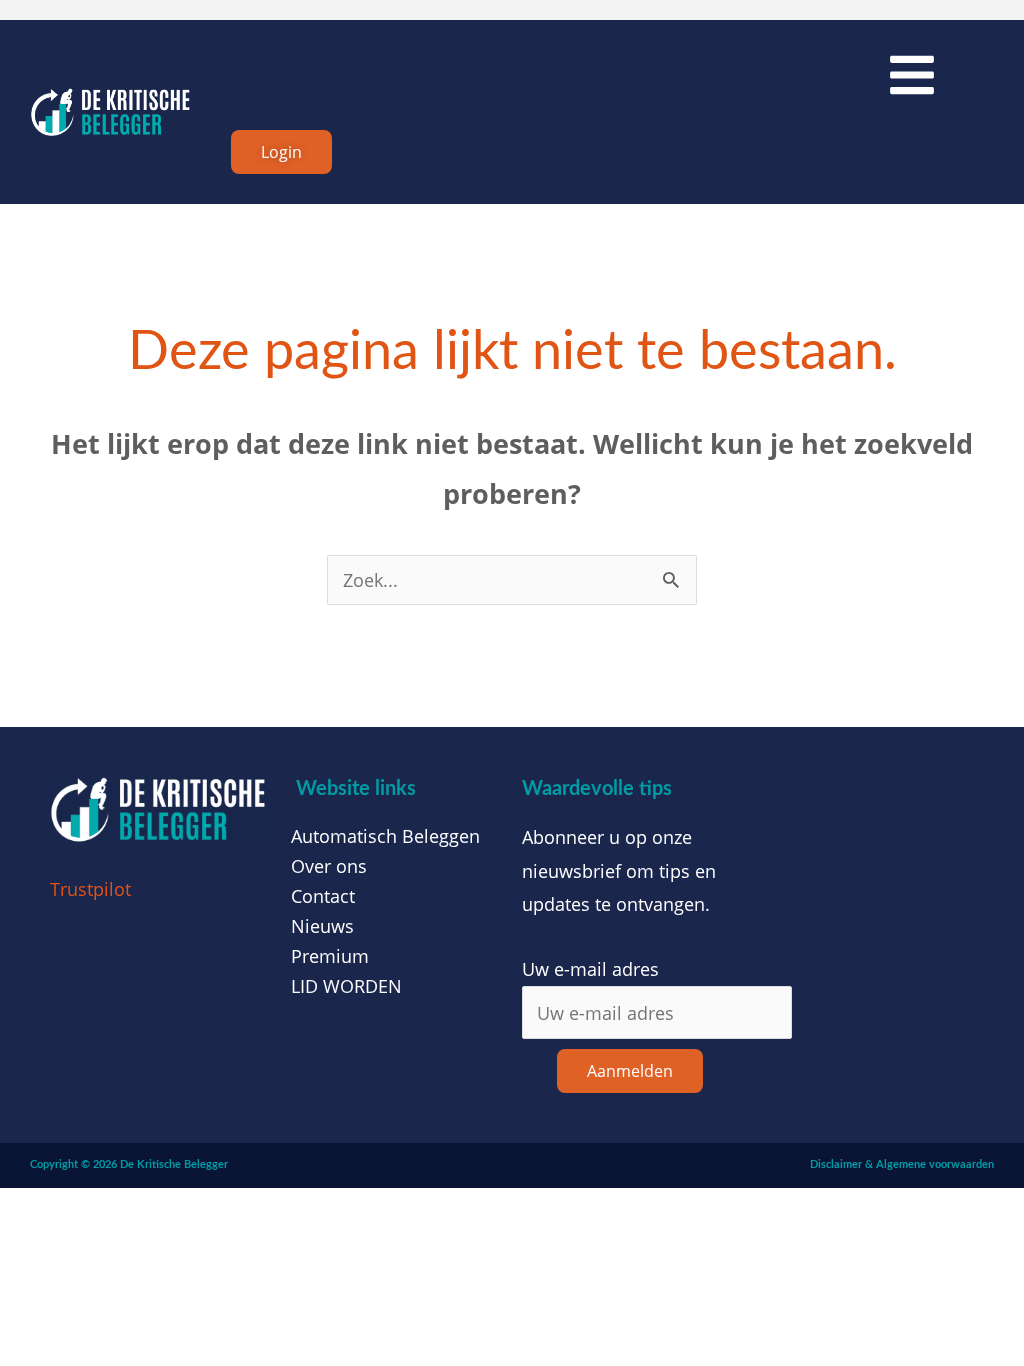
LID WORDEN (346, 986)
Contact (323, 896)
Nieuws (322, 926)
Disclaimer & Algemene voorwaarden (902, 1164)
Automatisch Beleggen (385, 836)
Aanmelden (630, 1071)
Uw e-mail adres (590, 969)
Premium (330, 956)
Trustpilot (90, 889)
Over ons (329, 866)
